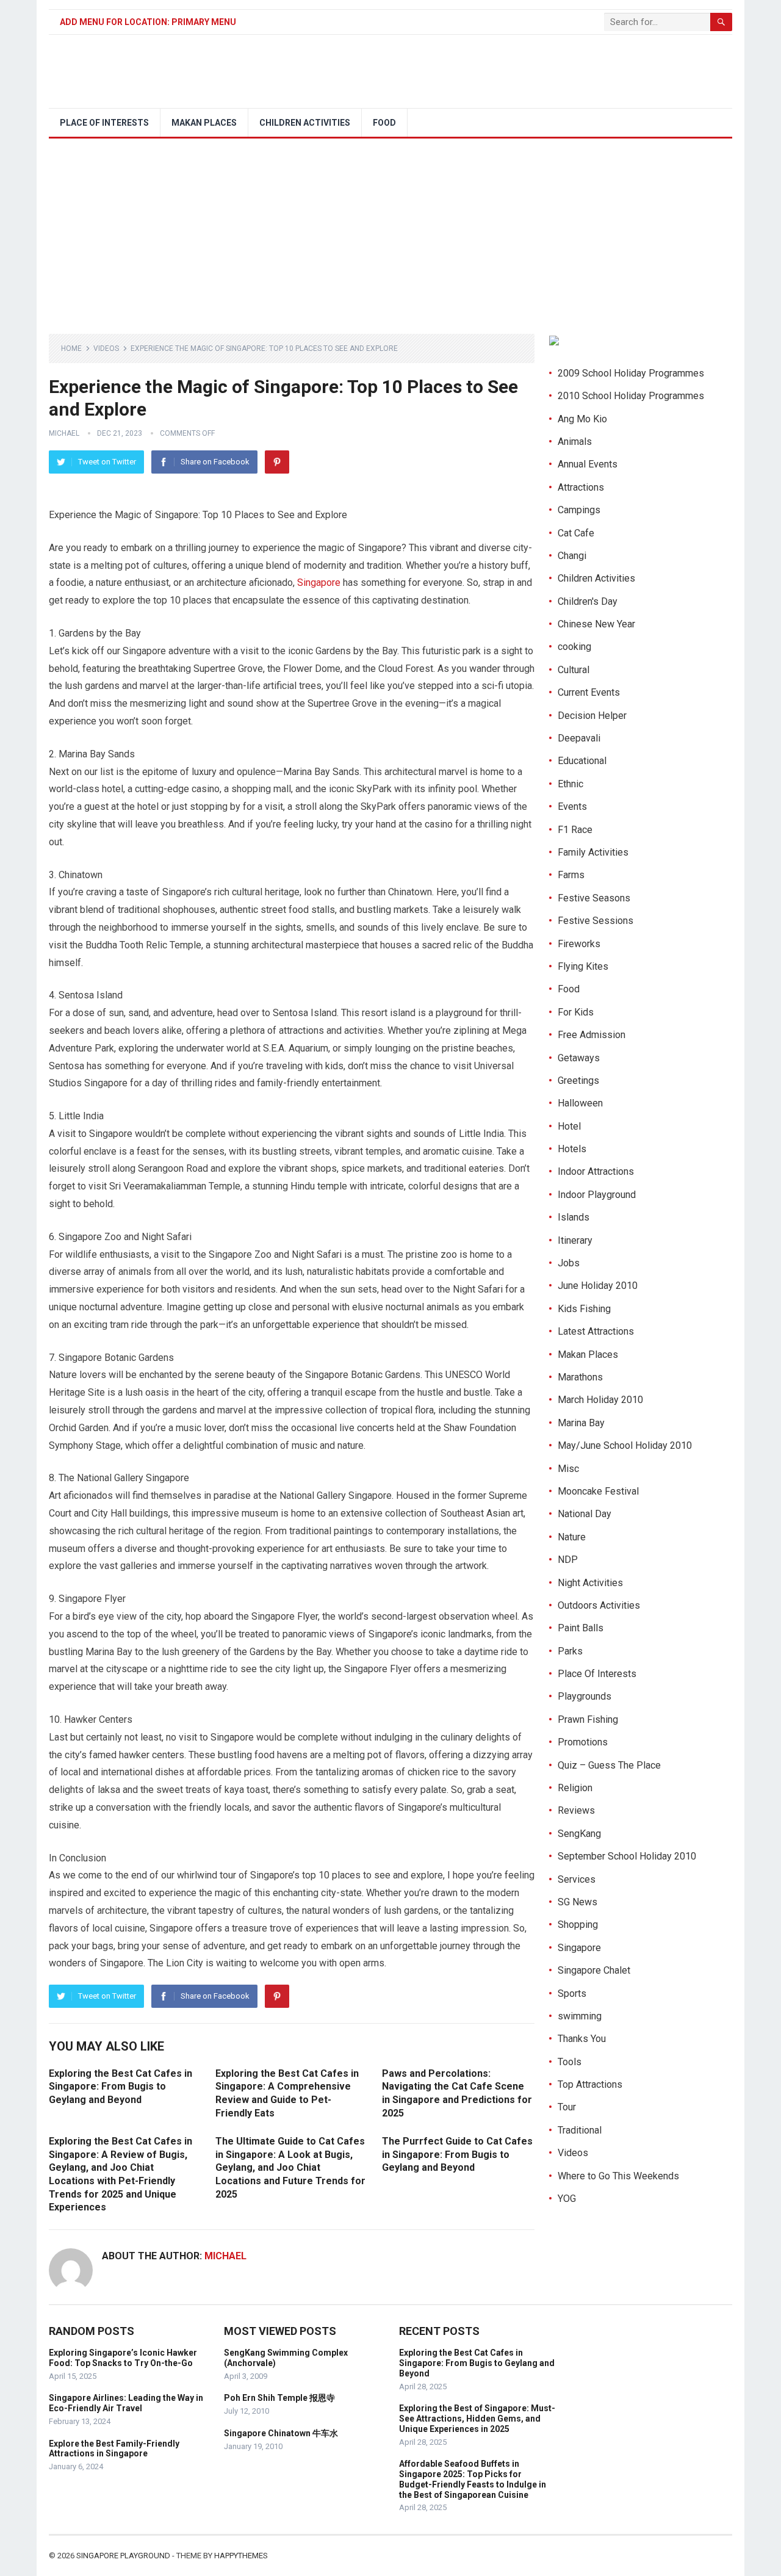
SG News (578, 1902)
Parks (570, 1651)
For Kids (576, 1012)
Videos (106, 348)
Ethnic (570, 784)
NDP (568, 1560)
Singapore (319, 583)
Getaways (579, 1058)
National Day (585, 1514)
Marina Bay (581, 1423)
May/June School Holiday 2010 (625, 1445)
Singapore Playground (123, 2556)
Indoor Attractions (596, 1171)
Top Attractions (590, 2084)
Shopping (578, 1925)
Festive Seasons (594, 898)
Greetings (578, 1081)
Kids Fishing (584, 1309)
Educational (582, 761)
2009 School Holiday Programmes (631, 373)
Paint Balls (581, 1628)
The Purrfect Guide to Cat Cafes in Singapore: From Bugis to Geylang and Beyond (457, 2154)
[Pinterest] (277, 462)
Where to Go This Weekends (618, 2176)
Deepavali (579, 738)
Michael (64, 433)
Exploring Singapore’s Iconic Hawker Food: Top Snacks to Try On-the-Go (123, 2358)
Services (577, 1879)
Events (572, 806)
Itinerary (575, 1240)
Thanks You (582, 2039)
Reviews (576, 1810)
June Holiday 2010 (598, 1286)
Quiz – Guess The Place (609, 1765)
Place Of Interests (104, 123)
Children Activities (305, 123)
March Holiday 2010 (600, 1400)
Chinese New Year (596, 624)
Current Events (589, 692)
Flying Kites (583, 966)
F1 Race (575, 830)
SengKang (579, 1834)
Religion (575, 1788)
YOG (567, 2199)
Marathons (580, 1377)
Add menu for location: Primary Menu (148, 22)
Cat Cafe (576, 533)
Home (71, 348)
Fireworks (579, 944)
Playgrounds (585, 1696)
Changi (572, 556)
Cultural (574, 670)
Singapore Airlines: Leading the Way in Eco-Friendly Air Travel (126, 2403)
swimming (580, 2016)
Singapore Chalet (594, 1970)
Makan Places (204, 123)
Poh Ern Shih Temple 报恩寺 (279, 2398)
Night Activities (590, 1583)
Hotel (569, 1126)
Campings (579, 510)
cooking (574, 647)
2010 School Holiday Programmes (631, 396)
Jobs (569, 1263)
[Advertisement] (390, 230)
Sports (572, 1993)
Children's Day (588, 601)
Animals (575, 442)
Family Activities (593, 852)
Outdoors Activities (599, 1605)
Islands (574, 1217)
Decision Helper (592, 716)
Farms (571, 875)
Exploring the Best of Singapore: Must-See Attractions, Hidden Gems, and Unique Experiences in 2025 (477, 2419)
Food (384, 123)
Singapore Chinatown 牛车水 (281, 2433)
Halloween (580, 1103)
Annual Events (588, 464)
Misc (568, 1469)
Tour (567, 2107)
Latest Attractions (596, 1331)
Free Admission (592, 1035)
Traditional (580, 2130)
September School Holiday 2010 (627, 1856)
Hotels (572, 1149)
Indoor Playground (597, 1195)
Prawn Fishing (588, 1719)
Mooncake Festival (598, 1491)
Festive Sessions (596, 921)
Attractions (581, 487)
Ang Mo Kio (582, 419)
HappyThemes (241, 2556)
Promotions (583, 1742)
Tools (570, 2062)
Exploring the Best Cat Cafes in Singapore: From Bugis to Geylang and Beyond (121, 2087)
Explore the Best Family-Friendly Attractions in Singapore (114, 2449)
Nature (572, 1537)
